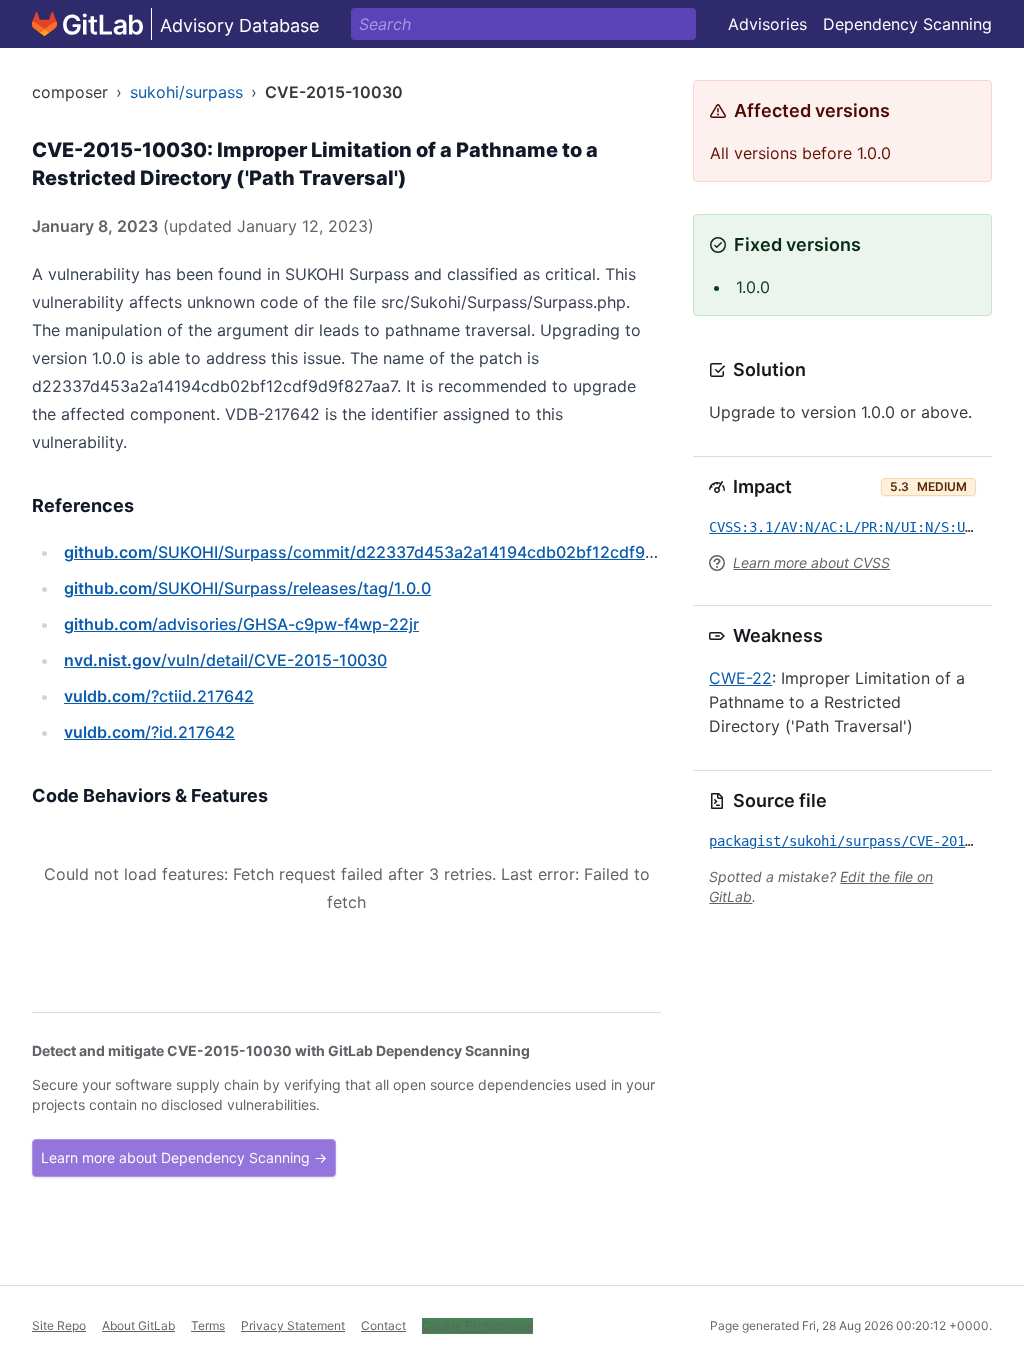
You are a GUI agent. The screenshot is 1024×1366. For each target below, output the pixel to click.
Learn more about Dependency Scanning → (184, 1157)
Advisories (767, 24)
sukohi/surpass (186, 92)
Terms (208, 1325)
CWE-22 (740, 678)
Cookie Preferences (477, 1325)
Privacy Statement (293, 1325)
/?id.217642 (149, 732)
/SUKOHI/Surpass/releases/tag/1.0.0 (247, 588)
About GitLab (138, 1325)
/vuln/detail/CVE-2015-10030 (225, 660)
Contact (383, 1325)
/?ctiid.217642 (159, 696)
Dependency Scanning (907, 24)
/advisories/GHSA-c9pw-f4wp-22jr (241, 624)
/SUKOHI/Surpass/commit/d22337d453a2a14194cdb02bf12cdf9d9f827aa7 (395, 552)
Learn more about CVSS (811, 562)
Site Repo (59, 1325)
